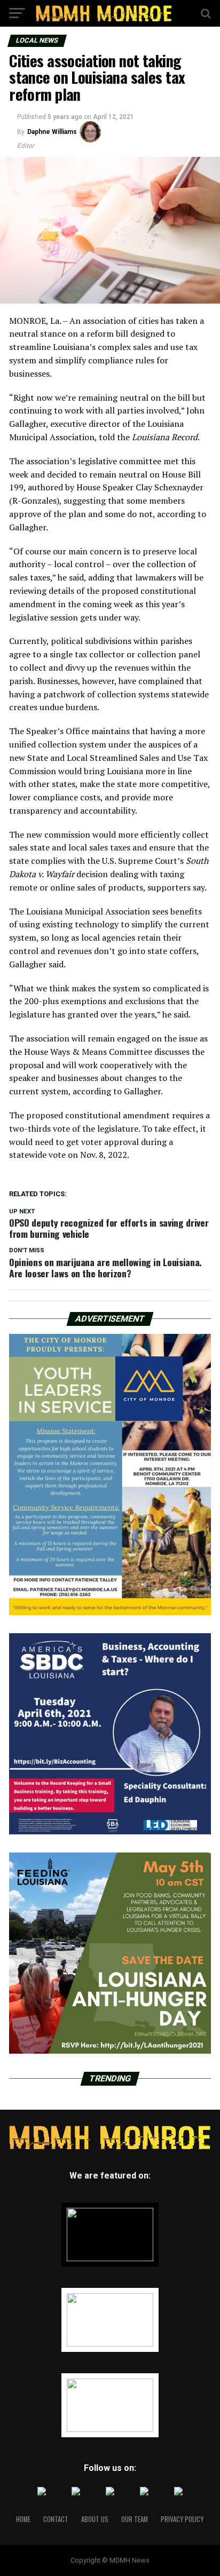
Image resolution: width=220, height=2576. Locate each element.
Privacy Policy (182, 2519)
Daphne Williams (52, 132)
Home (23, 2519)
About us (95, 2519)
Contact (56, 2519)
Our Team (135, 2519)
